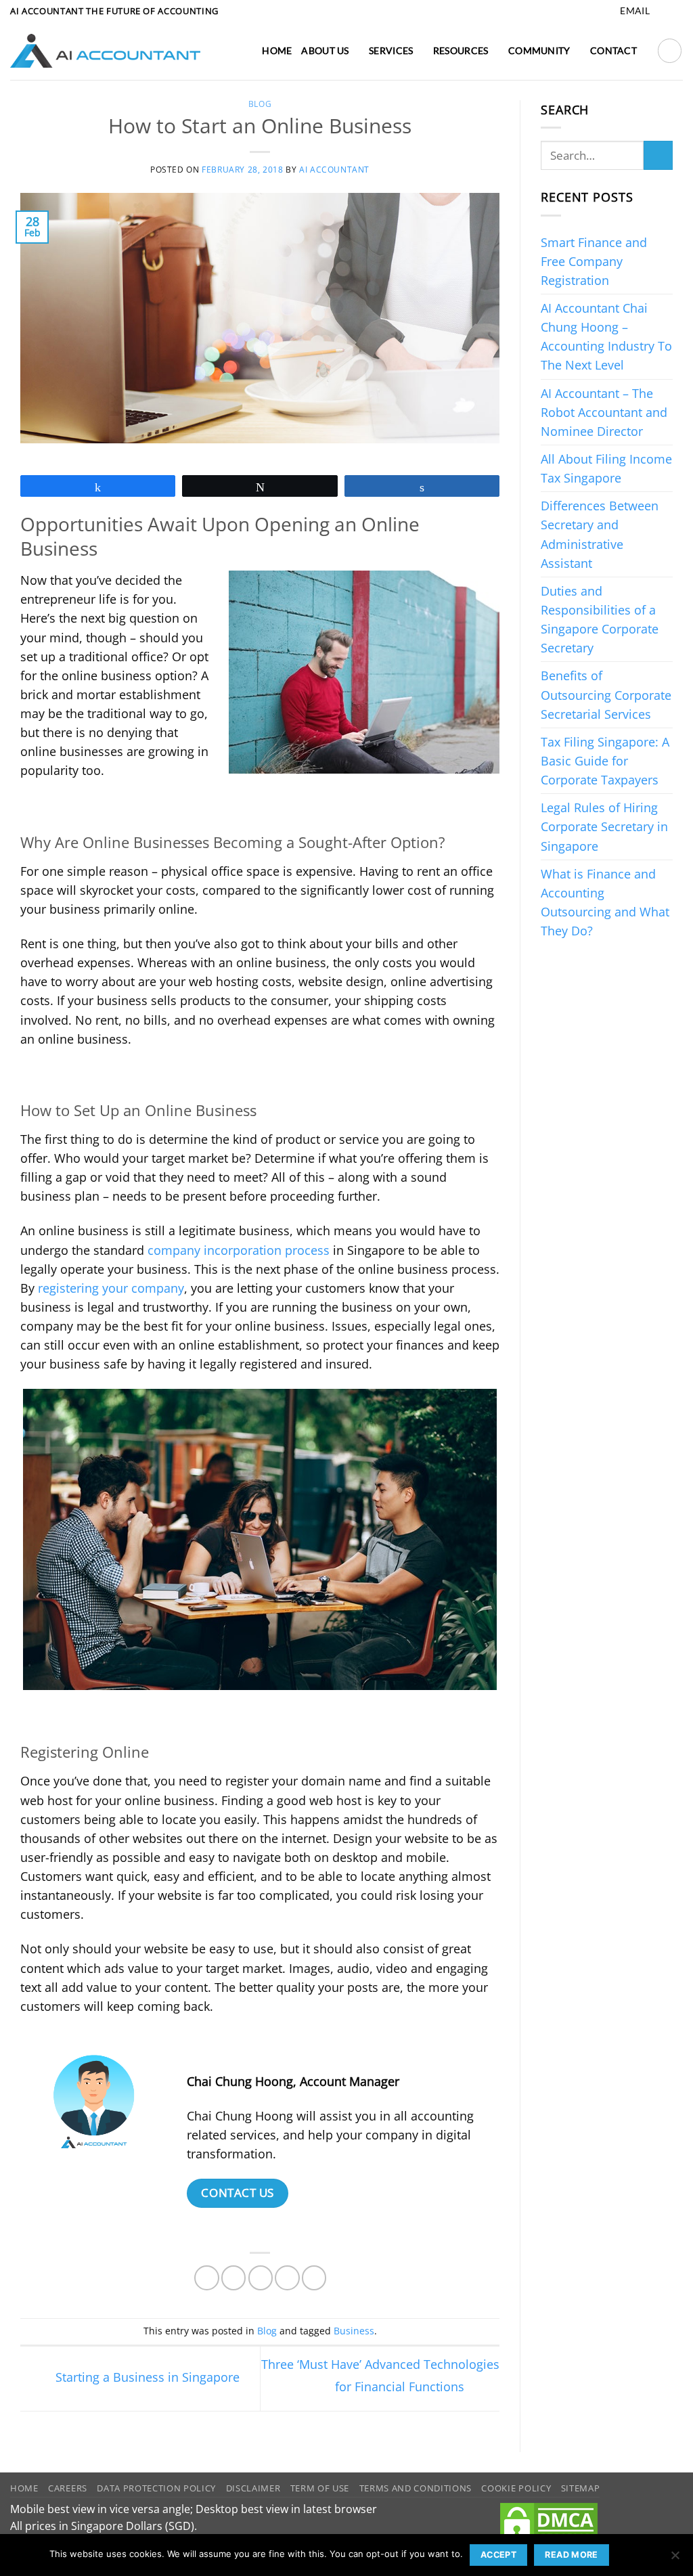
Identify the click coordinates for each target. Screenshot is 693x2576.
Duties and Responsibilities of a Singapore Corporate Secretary (600, 619)
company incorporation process (239, 1250)
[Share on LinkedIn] (314, 2278)
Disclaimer (253, 2488)
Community (539, 50)
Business (354, 2331)
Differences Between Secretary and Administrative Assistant (600, 534)
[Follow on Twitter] (676, 11)
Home (277, 50)
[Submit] (658, 155)
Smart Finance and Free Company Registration (594, 261)
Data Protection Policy (156, 2488)
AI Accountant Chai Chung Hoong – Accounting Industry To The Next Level (606, 336)
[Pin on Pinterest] (287, 2278)
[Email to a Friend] (261, 2278)
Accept (498, 2555)
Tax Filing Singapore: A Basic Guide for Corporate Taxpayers (605, 761)
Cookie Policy (516, 2488)
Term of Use (320, 2488)
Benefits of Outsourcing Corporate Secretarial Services (606, 694)
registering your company (111, 1288)
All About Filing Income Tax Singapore (606, 468)
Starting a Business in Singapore (146, 2377)
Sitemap (581, 2488)
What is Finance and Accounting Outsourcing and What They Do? (605, 902)
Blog (260, 104)
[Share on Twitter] (233, 2278)
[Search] (670, 50)
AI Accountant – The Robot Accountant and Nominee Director (604, 412)
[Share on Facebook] (206, 2278)
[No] (675, 2559)
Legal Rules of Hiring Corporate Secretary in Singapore (604, 826)
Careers (68, 2488)
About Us (325, 50)
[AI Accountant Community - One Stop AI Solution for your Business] (105, 51)
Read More (571, 2555)
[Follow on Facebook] (662, 11)
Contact (613, 50)
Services (391, 50)
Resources (461, 50)
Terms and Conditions (416, 2488)
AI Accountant (334, 170)
